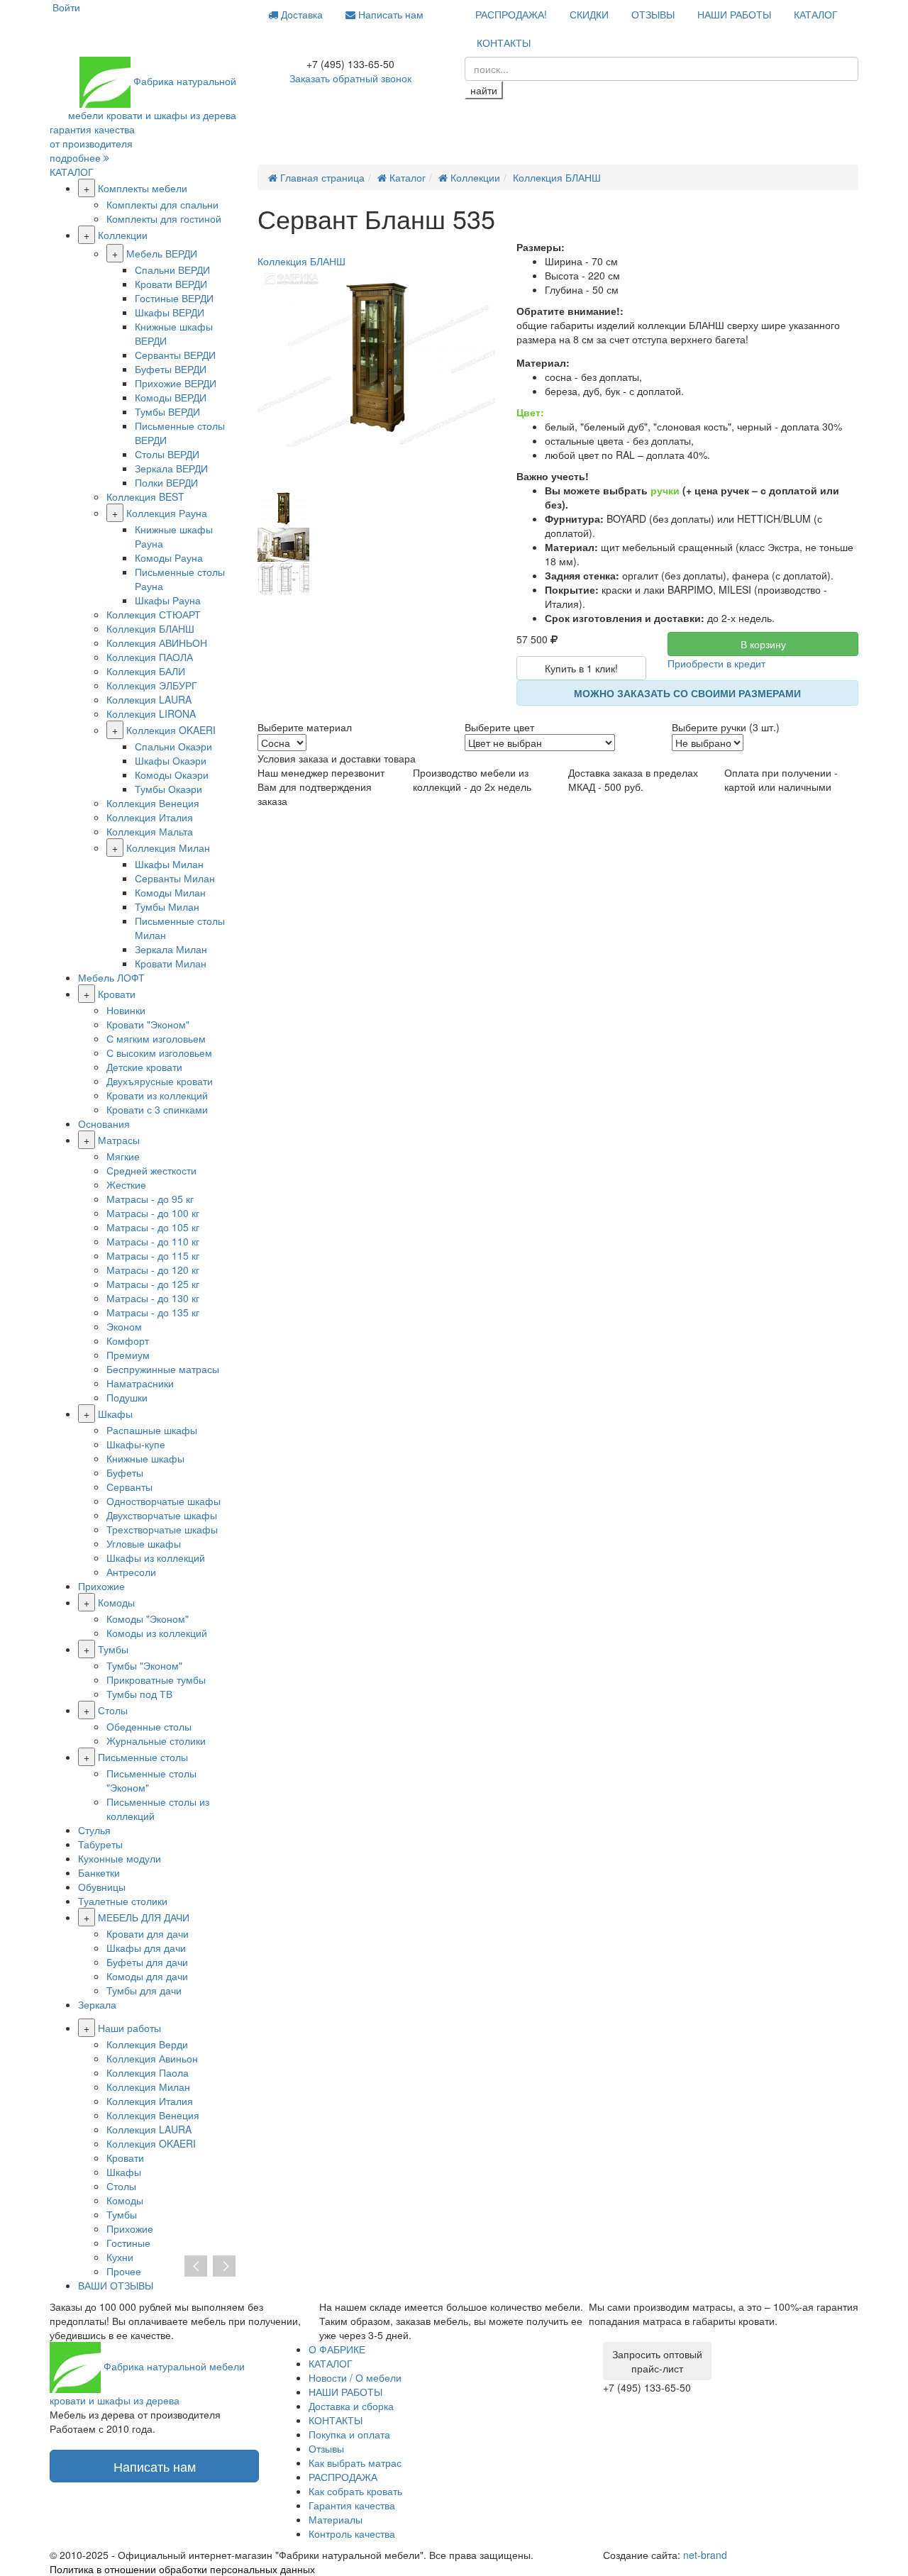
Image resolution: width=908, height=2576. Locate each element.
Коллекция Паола (148, 2072)
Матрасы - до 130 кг (153, 1298)
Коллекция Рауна (167, 513)
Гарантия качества (352, 2505)
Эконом (124, 1326)
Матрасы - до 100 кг (153, 1213)
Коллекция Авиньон (152, 2058)
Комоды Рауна (169, 557)
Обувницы (102, 1887)
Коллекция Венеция (153, 803)
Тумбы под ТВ (139, 1694)
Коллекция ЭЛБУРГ (152, 685)
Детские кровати (144, 1067)
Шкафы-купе (136, 1444)
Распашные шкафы (152, 1430)
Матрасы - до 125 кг (153, 1284)
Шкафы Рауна (168, 600)
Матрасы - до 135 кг (153, 1312)
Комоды (116, 1602)
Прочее (124, 2271)
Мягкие (123, 1156)
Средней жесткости (151, 1170)
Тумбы (113, 1649)
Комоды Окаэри (172, 775)
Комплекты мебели (143, 188)
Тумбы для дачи (144, 1990)
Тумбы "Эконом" (144, 1665)
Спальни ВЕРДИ (172, 270)
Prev (196, 2267)
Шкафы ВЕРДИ (170, 312)
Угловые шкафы (144, 1543)
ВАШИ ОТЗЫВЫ (116, 2285)
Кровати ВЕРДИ (171, 284)
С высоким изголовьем (159, 1053)
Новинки (126, 1010)
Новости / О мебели (355, 2377)
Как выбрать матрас (355, 2463)
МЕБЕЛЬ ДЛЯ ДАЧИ (144, 1917)
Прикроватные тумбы (156, 1680)
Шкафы (115, 1414)
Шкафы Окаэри (171, 760)
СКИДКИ (589, 14)
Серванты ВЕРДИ (175, 355)
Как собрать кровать (355, 2491)
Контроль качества (352, 2533)
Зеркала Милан (171, 949)
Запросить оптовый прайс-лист (657, 2361)
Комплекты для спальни (162, 204)
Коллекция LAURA (149, 699)
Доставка (300, 14)
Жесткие (126, 1184)
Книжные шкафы (145, 1458)
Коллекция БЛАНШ (150, 628)
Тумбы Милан (167, 906)
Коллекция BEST (145, 496)
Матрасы (119, 1140)
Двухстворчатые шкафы (162, 1515)
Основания (104, 1123)
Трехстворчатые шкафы (162, 1529)
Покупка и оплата (349, 2434)
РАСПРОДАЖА (343, 2477)
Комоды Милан (170, 892)
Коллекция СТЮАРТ (154, 614)
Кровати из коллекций (157, 1095)
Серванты (129, 1487)
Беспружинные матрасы (163, 1369)
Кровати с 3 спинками (157, 1109)
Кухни (120, 2257)
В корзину (763, 644)
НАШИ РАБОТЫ (734, 14)
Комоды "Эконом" (148, 1619)
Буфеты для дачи (147, 1962)
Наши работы (129, 2028)
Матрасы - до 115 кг (153, 1255)
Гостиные (128, 2243)
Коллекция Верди (147, 2044)
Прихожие (101, 1586)
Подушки (127, 1397)
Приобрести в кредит (716, 663)
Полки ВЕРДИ (166, 482)
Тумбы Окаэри (168, 789)
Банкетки (99, 1872)
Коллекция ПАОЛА (150, 657)
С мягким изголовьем (156, 1038)
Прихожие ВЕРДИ (176, 383)
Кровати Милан (171, 963)
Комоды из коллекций (157, 1633)
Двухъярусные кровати (160, 1081)
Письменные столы (143, 1757)
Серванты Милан (175, 878)
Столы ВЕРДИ (167, 454)
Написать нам (389, 14)
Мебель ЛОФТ (111, 977)
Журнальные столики (156, 1741)
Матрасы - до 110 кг (153, 1241)
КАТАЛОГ (816, 14)
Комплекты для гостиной (164, 218)
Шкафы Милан (169, 864)
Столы (113, 1710)
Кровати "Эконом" (148, 1024)
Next (224, 2267)
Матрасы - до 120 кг (153, 1270)
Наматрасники (140, 1383)
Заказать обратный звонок (350, 78)
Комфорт (128, 1340)
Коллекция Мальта (150, 831)
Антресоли (131, 1572)
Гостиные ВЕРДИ (174, 298)
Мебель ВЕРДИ (162, 253)
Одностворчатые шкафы (164, 1501)
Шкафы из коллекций (156, 1558)
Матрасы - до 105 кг (153, 1227)
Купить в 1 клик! (581, 668)
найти (484, 90)
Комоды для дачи (147, 1976)
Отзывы (326, 2448)
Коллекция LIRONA (151, 714)
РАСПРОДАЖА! (511, 14)
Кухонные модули (120, 1858)
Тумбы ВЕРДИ (167, 411)
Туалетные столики (123, 1901)
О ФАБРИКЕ (337, 2349)
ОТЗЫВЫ (653, 14)
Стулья (94, 1830)
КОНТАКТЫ (504, 43)
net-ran (705, 2555)
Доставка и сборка (351, 2406)
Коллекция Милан (168, 848)
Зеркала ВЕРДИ (171, 468)
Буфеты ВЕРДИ (171, 369)
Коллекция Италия (150, 817)
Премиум (128, 1355)
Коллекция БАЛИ (146, 671)
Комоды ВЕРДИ (171, 397)
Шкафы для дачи (146, 1948)
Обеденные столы (149, 1726)
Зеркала (97, 2004)
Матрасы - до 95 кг (150, 1199)
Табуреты (100, 1844)
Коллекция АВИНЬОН (157, 643)
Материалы (336, 2519)
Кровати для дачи (148, 1933)
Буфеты (125, 1472)
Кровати (117, 994)
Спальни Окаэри (173, 746)
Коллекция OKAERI (171, 730)
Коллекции (123, 235)
